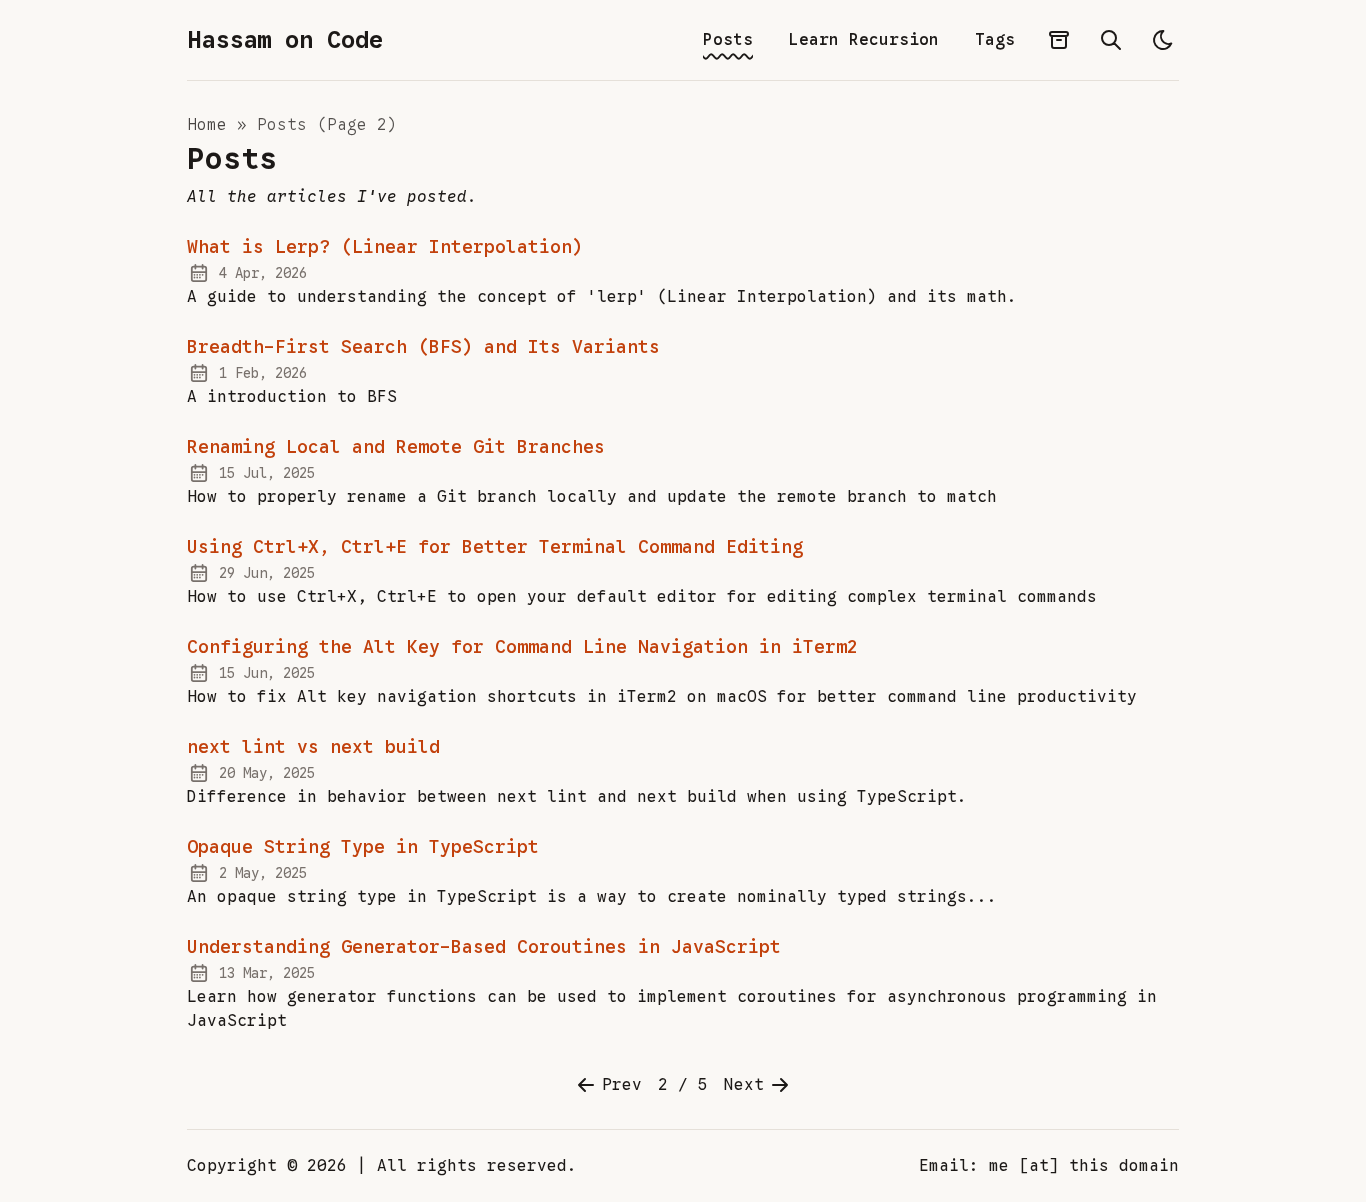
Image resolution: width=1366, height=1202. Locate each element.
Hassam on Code (285, 40)
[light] (1163, 40)
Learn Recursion (864, 40)
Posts (728, 40)
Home (212, 125)
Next (744, 1085)
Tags (995, 40)
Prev (622, 1085)
